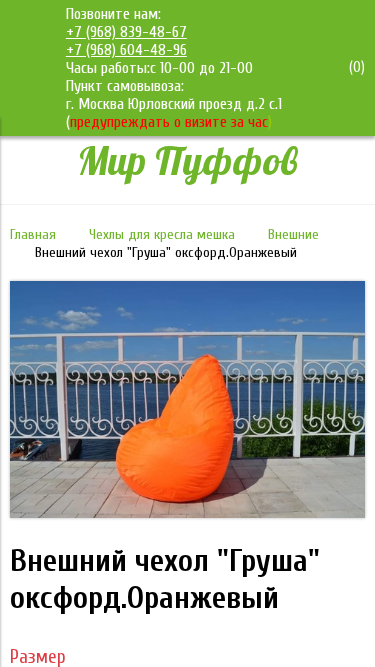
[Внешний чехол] (187, 513)
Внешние (293, 234)
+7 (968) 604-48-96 (126, 50)
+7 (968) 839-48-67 (126, 32)
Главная (33, 234)
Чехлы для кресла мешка (162, 234)
